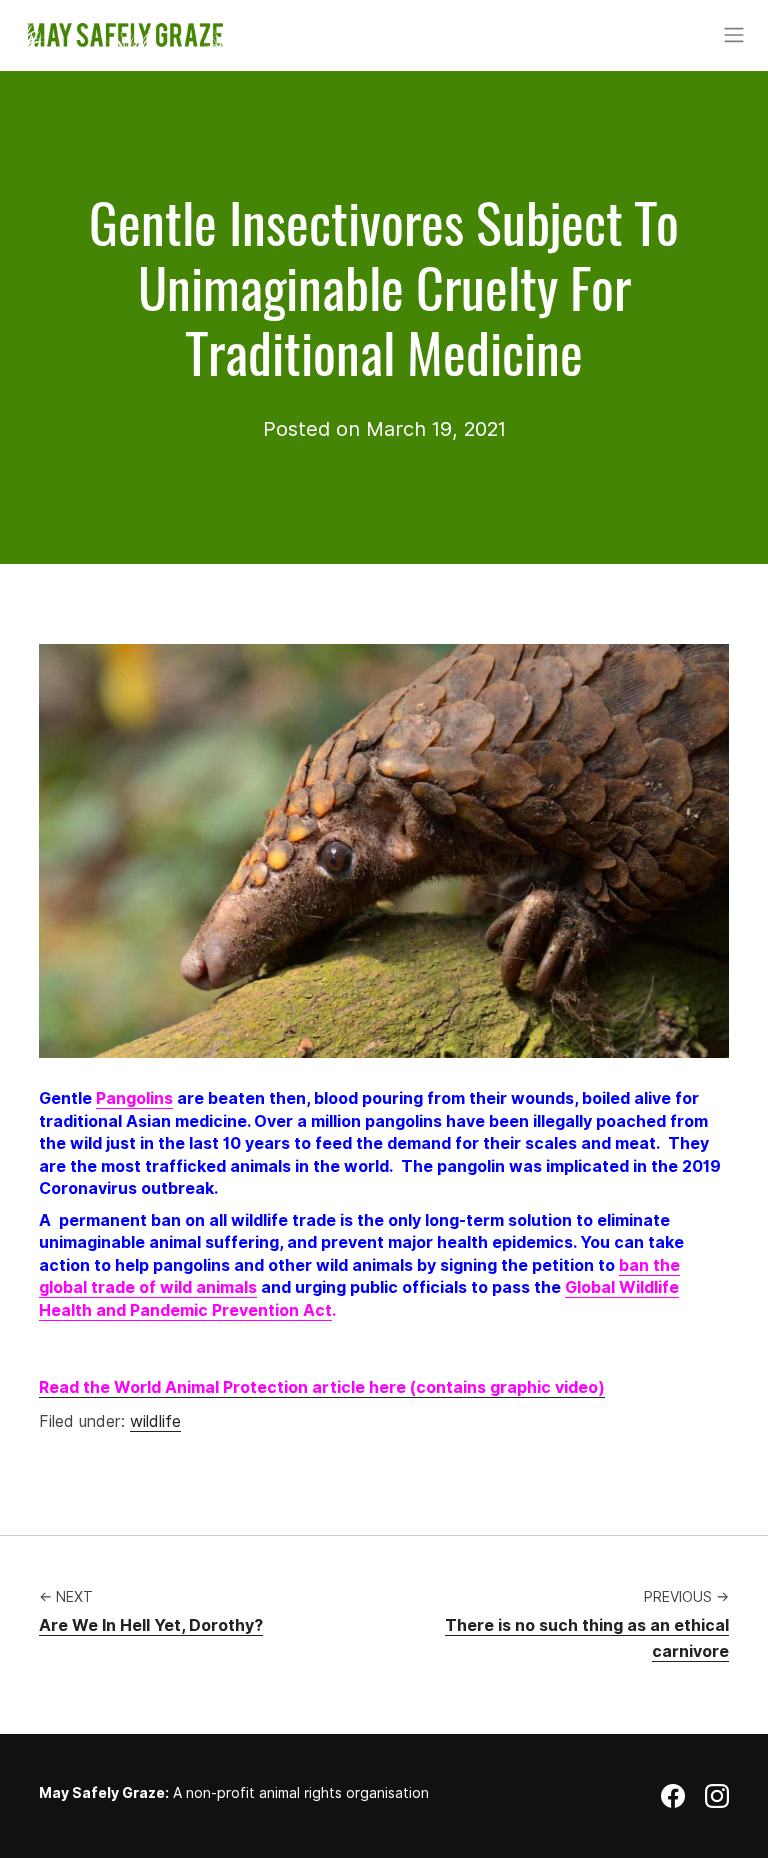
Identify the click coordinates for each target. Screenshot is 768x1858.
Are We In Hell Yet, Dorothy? (151, 1625)
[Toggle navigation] (733, 35)
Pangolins (134, 1098)
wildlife (155, 1421)
